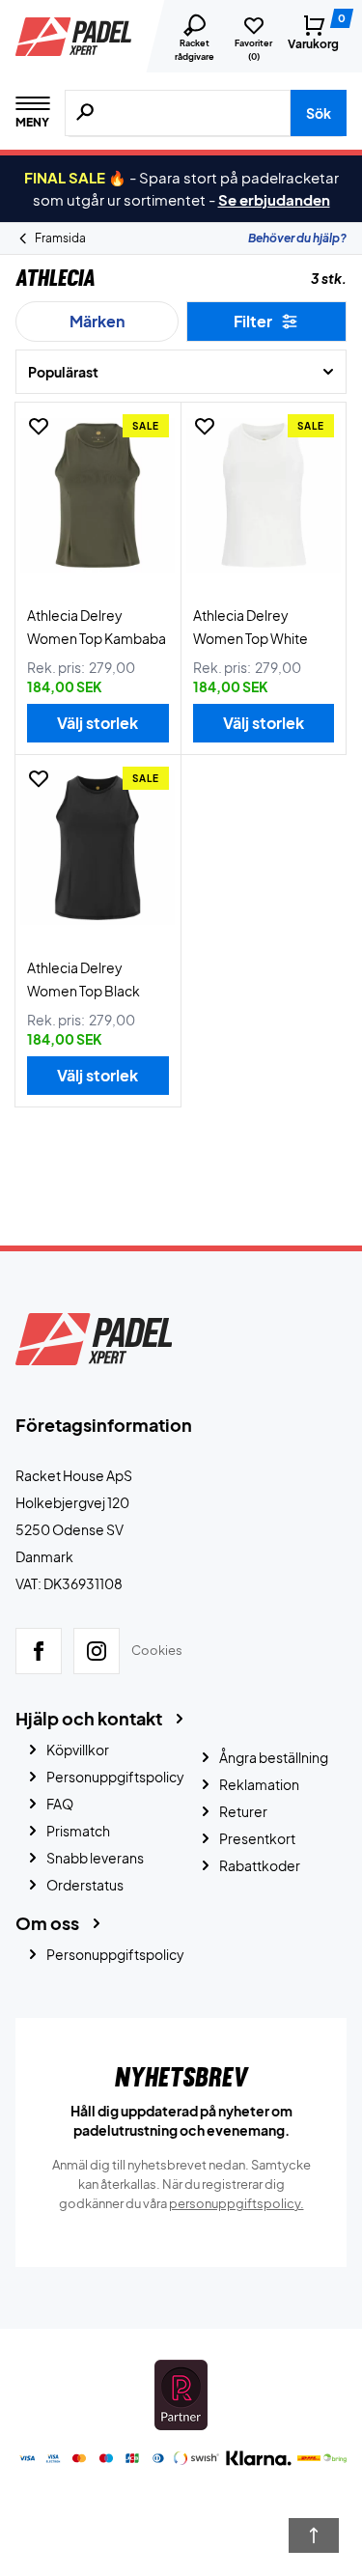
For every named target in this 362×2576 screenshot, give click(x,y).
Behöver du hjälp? (297, 238)
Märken (97, 321)
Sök (319, 113)
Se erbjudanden (274, 199)
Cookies (157, 1650)
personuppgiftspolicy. (237, 2203)
